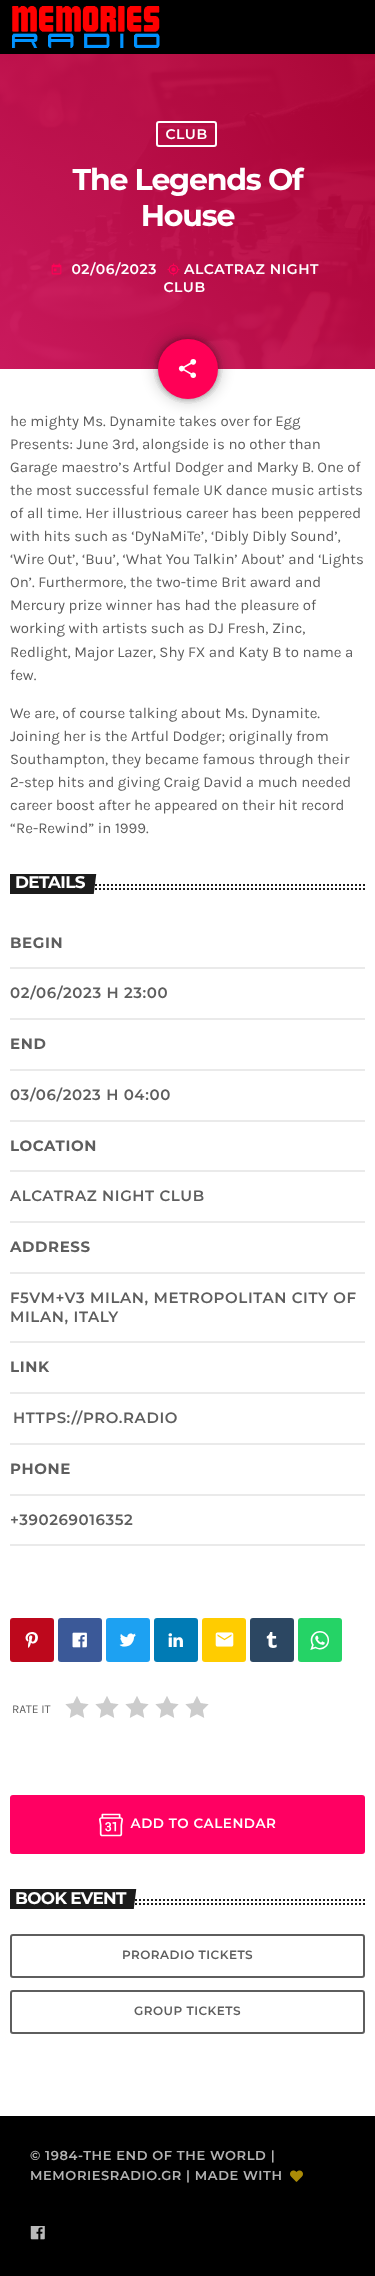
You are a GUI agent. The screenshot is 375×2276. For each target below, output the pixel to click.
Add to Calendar (204, 1824)
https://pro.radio (95, 1417)
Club (186, 134)
